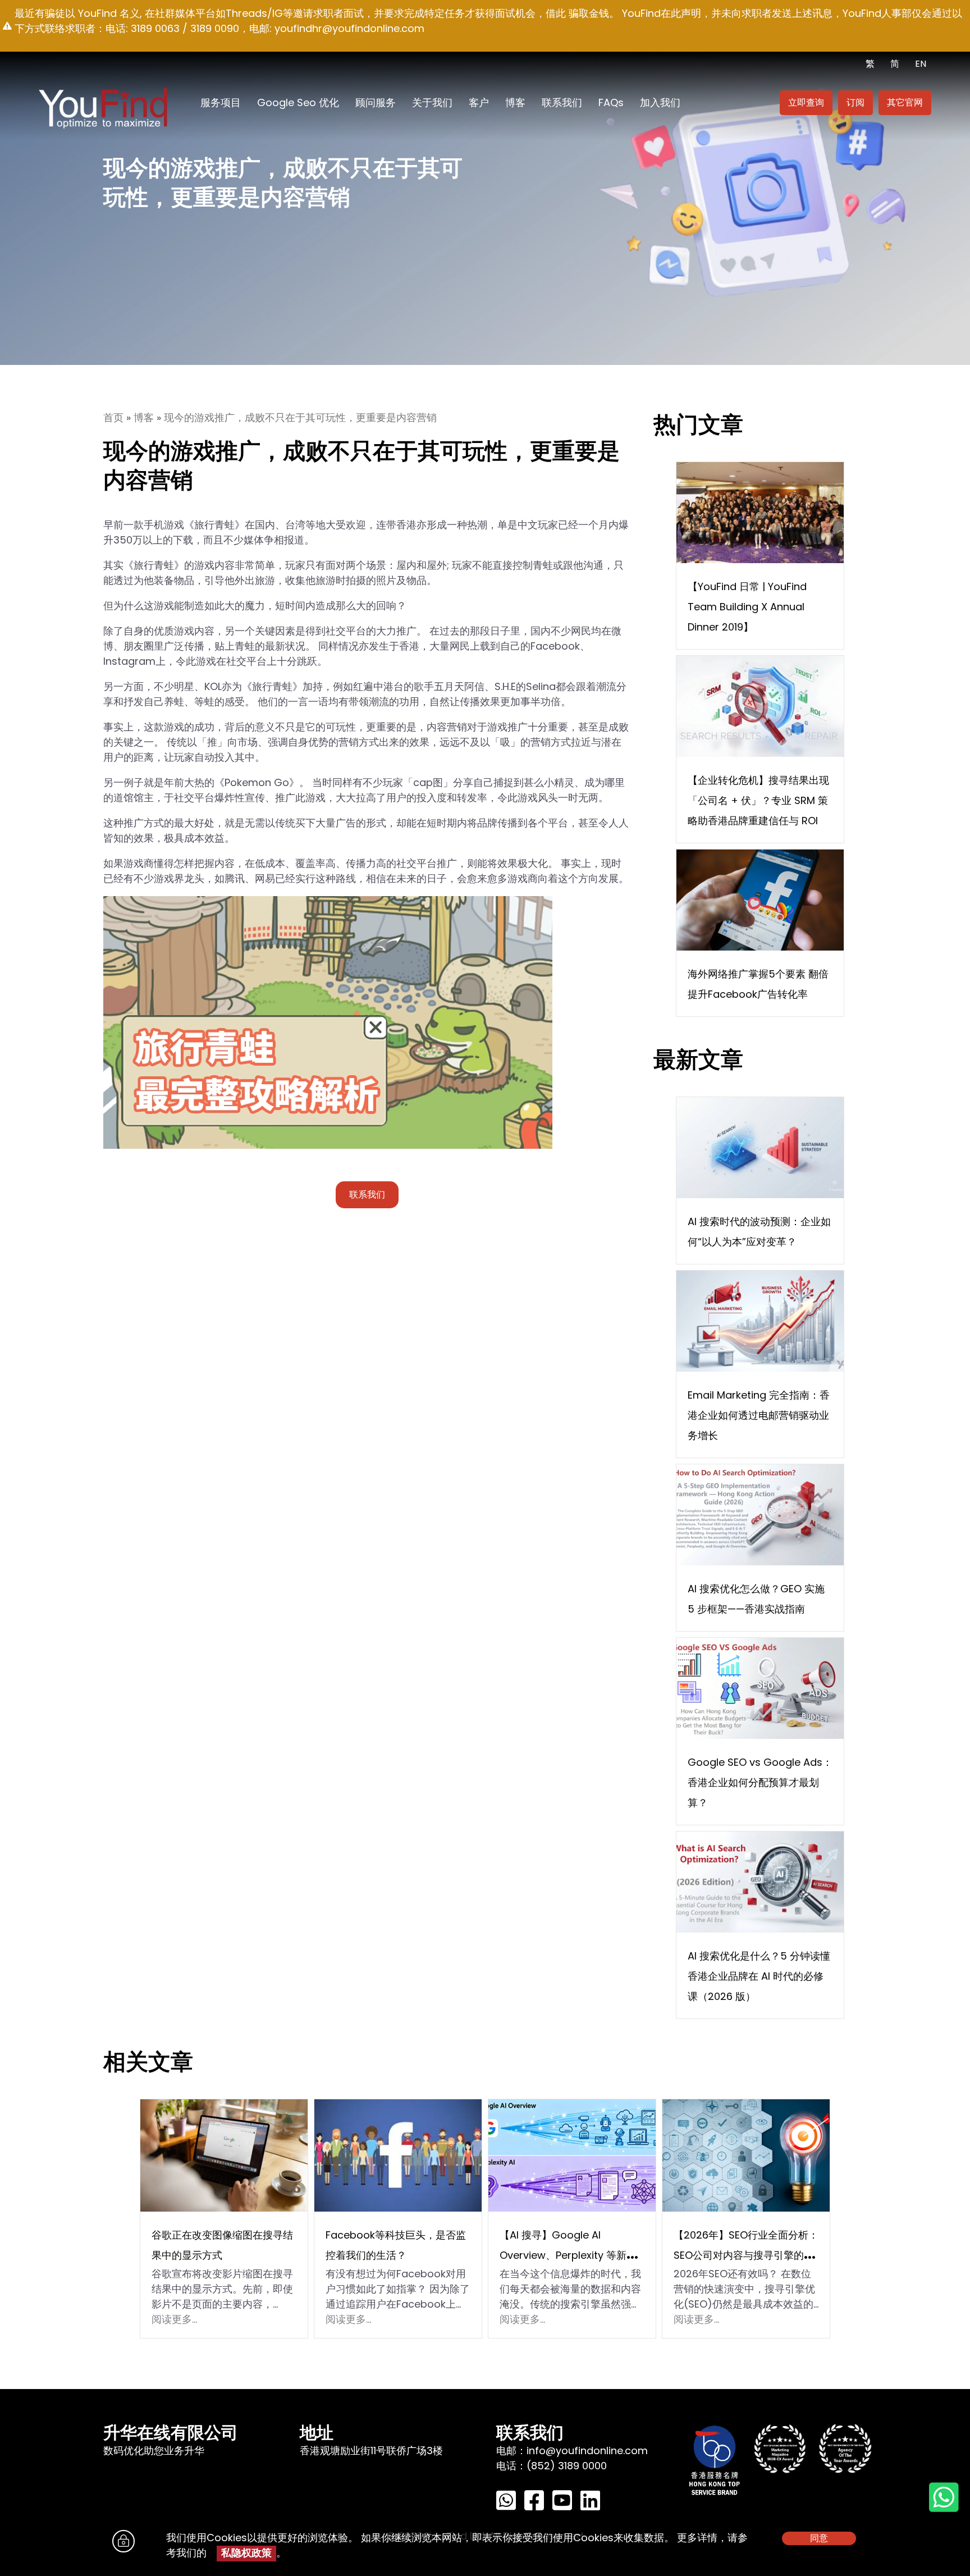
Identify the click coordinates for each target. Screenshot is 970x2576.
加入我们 (660, 102)
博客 (515, 102)
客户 (479, 102)
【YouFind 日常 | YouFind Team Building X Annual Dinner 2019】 (747, 607)
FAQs (611, 102)
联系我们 (562, 102)
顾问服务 (376, 102)
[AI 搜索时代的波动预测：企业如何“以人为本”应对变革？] (760, 1147)
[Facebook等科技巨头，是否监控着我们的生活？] (398, 2155)
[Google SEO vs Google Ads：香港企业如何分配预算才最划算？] (760, 1687)
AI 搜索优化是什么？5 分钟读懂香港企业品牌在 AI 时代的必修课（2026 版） (759, 1976)
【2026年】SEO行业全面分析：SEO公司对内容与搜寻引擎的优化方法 (746, 2255)
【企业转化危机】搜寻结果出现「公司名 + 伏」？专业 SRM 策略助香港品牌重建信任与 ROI (758, 800)
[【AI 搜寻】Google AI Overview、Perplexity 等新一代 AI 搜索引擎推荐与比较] (572, 2155)
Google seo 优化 (298, 102)
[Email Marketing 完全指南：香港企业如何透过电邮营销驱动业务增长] (760, 1320)
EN (921, 64)
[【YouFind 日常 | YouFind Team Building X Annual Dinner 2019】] (760, 512)
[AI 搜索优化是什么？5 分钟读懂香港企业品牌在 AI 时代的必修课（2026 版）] (760, 1881)
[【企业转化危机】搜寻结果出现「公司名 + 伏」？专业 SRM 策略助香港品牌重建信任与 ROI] (760, 705)
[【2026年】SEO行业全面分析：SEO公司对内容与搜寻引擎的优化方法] (746, 2155)
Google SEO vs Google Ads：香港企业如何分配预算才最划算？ (760, 1782)
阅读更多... (174, 2319)
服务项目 (221, 102)
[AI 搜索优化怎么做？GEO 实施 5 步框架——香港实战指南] (760, 1514)
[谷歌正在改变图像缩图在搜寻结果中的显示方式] (224, 2155)
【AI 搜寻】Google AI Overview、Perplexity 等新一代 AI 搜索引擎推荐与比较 (568, 2255)
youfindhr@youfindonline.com (349, 28)
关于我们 (432, 102)
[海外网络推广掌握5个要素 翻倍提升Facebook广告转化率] (760, 899)
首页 (113, 418)
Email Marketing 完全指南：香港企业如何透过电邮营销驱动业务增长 (759, 1415)
